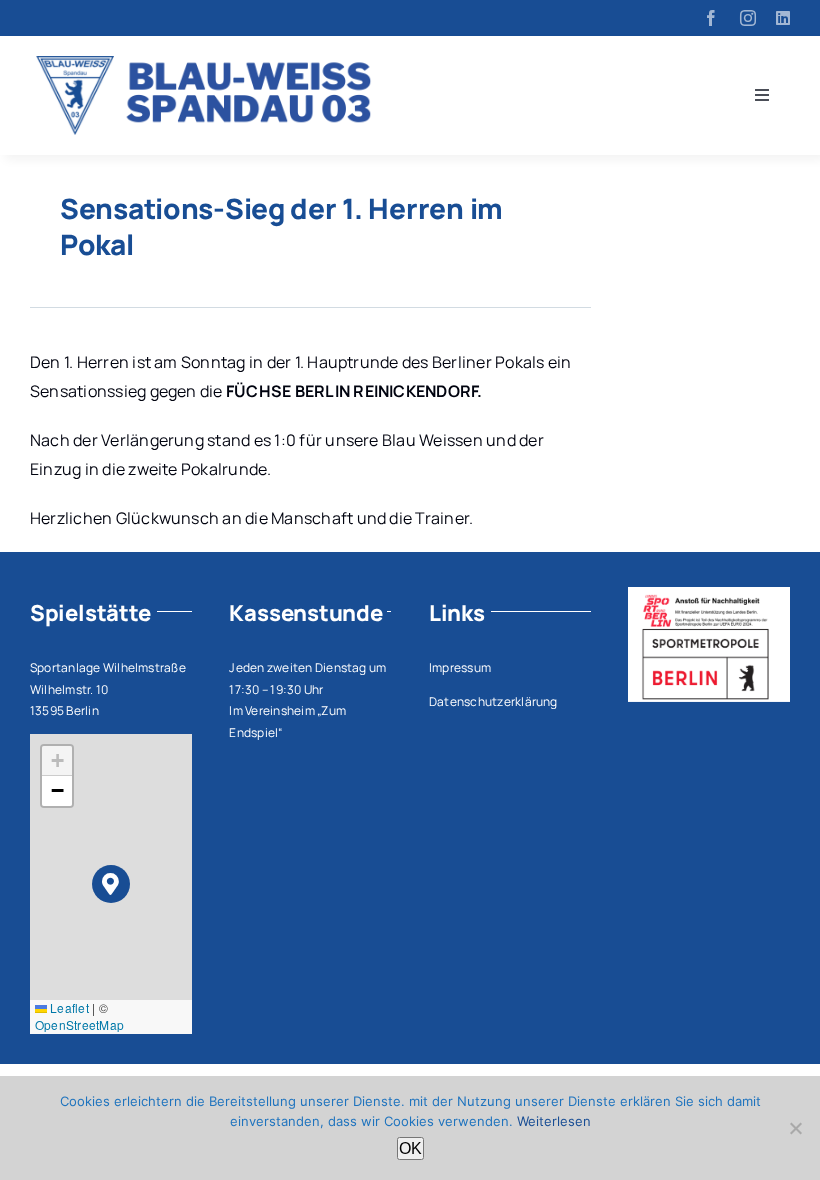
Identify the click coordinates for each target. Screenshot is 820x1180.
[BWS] (210, 64)
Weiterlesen (554, 1121)
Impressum (460, 667)
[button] (111, 884)
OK (410, 1148)
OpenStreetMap (79, 1024)
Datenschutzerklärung (493, 701)
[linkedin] (783, 18)
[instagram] (748, 18)
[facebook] (711, 18)
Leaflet (68, 1007)
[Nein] (795, 1128)
